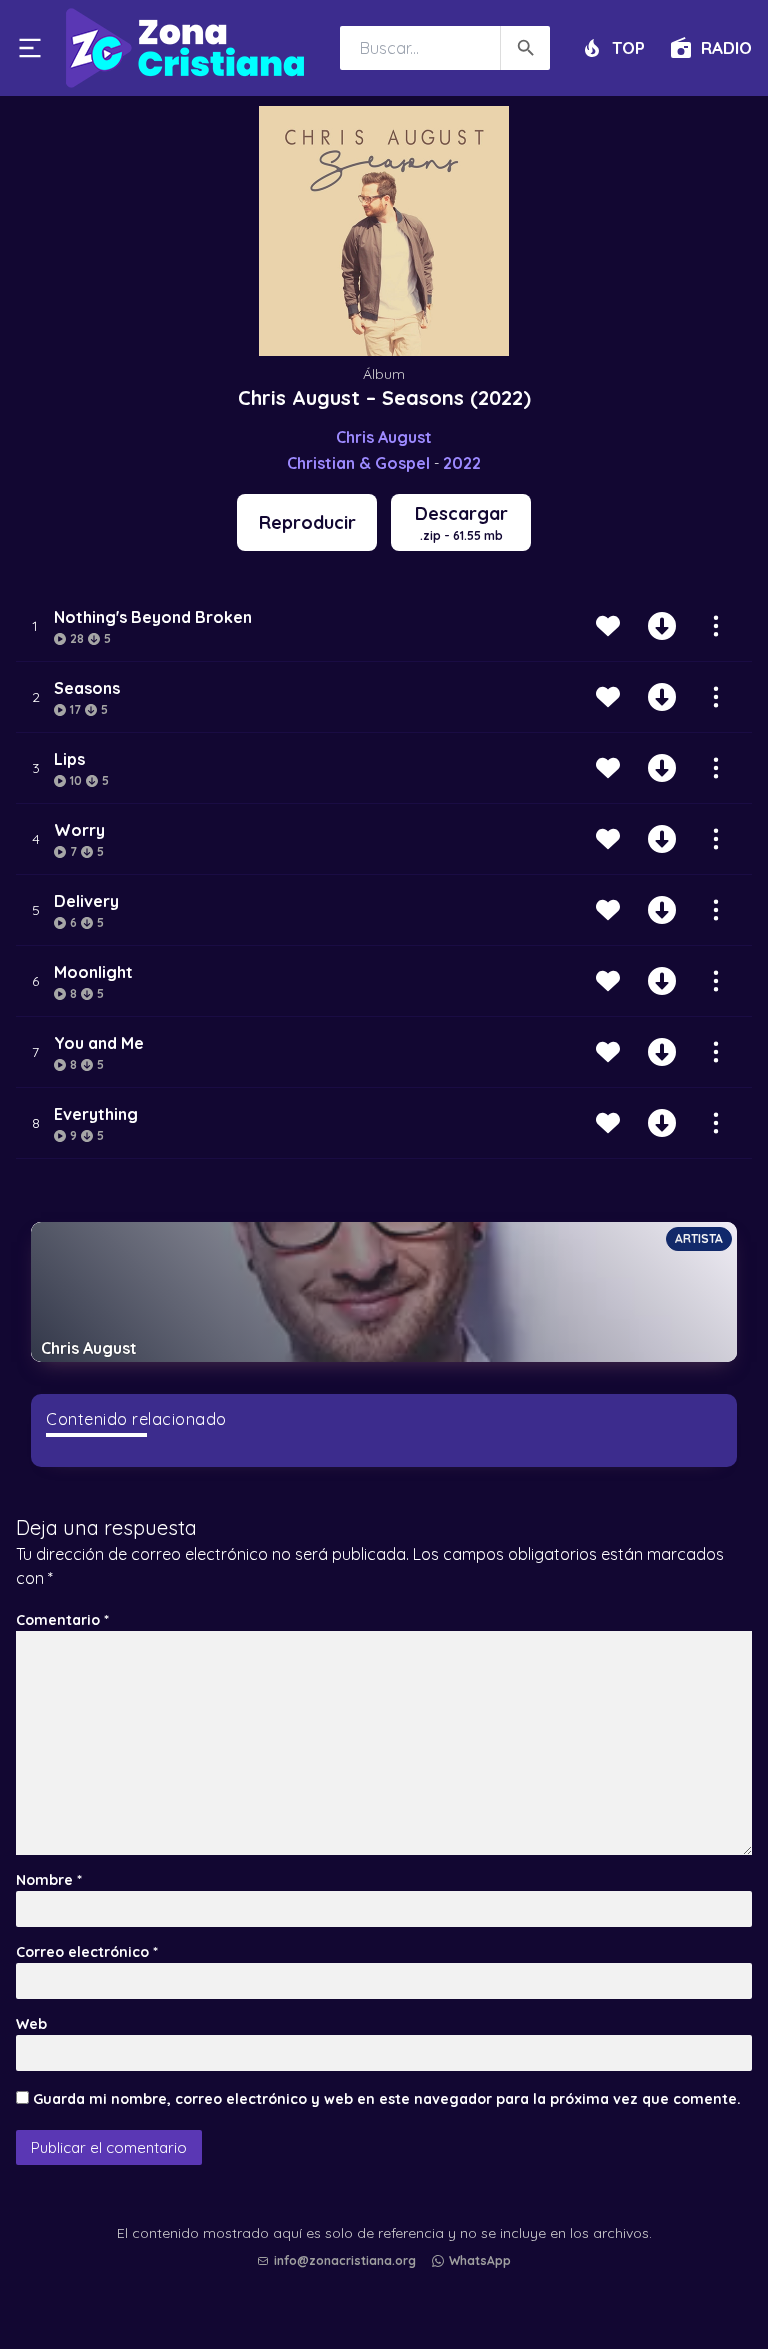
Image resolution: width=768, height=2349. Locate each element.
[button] (389, 2280)
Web (31, 2024)
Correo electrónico (87, 1952)
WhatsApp (480, 2260)
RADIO (726, 47)
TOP (628, 47)
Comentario (62, 1620)
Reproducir (307, 522)
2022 (462, 463)
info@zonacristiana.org (345, 2260)
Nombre (49, 1880)
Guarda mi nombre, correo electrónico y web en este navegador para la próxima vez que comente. (387, 2099)
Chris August (384, 437)
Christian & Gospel (358, 463)
